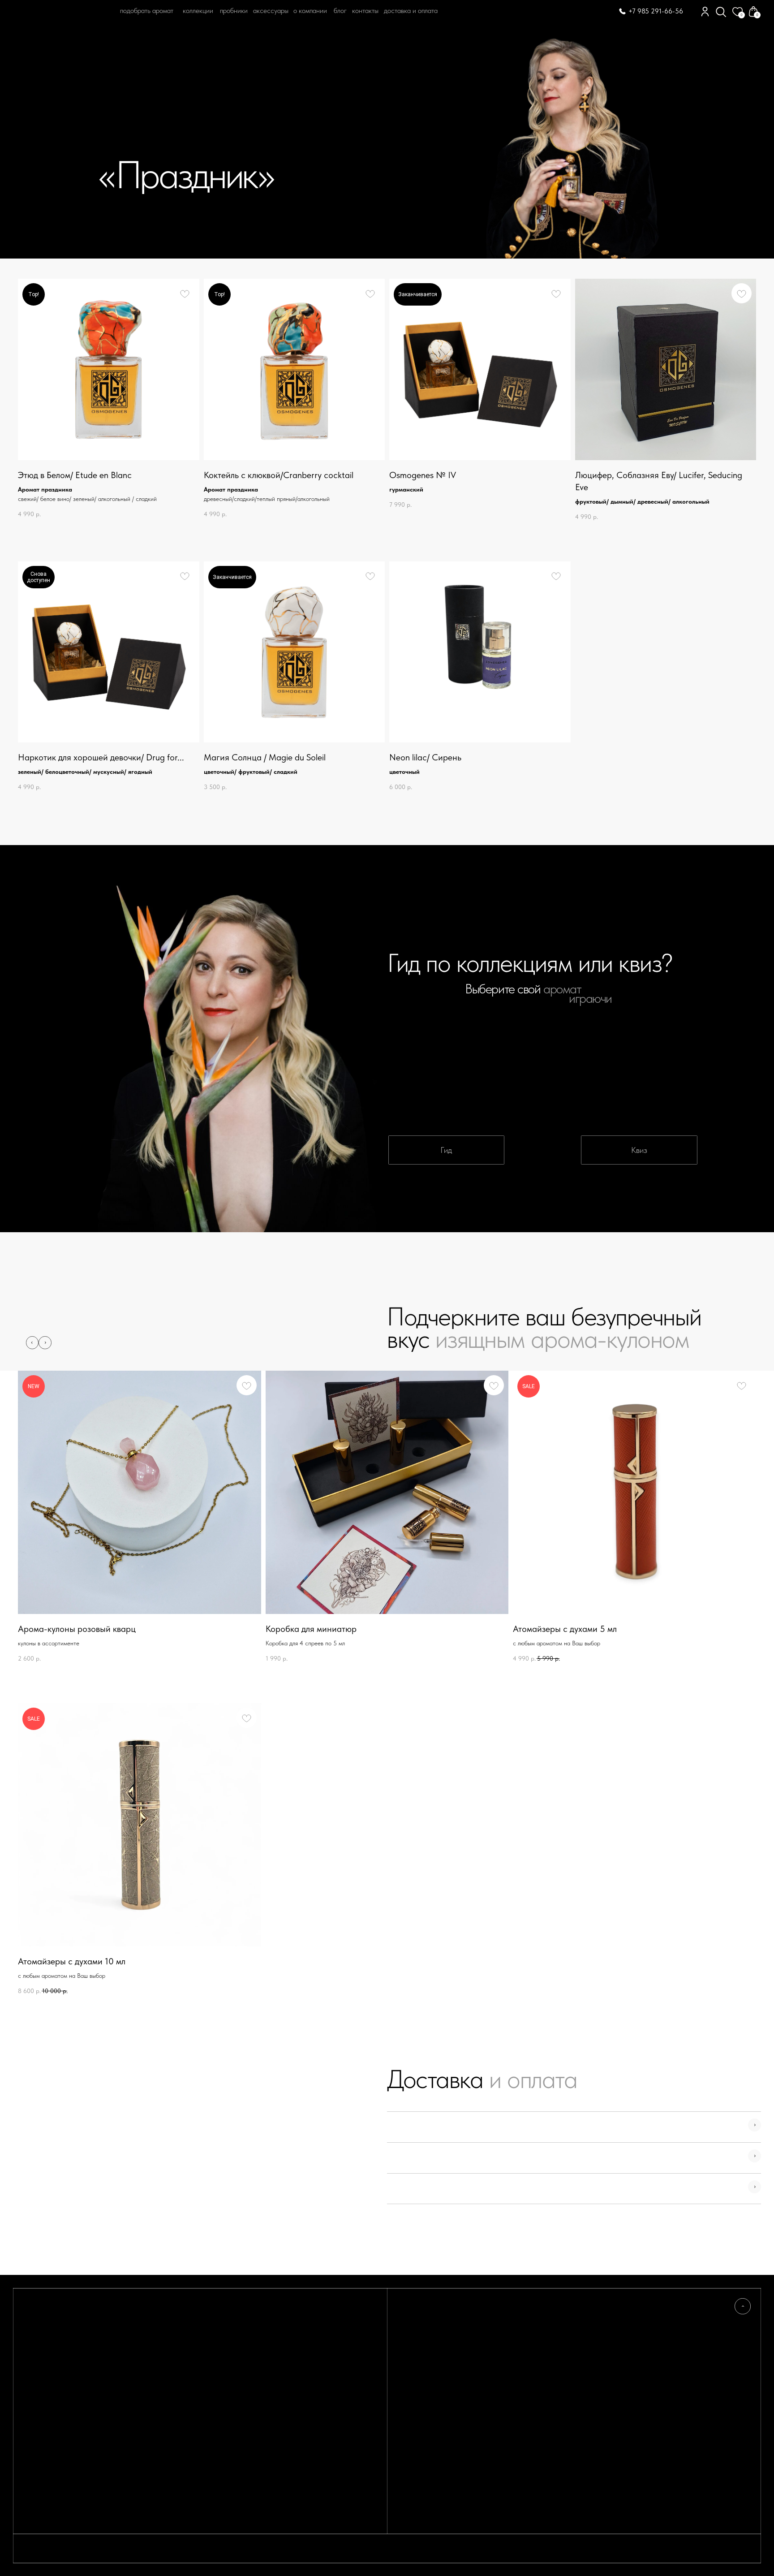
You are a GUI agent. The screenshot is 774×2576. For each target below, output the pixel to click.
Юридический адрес (636, 2346)
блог (340, 11)
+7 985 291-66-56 (656, 11)
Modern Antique (529, 2337)
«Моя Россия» (524, 2319)
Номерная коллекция (534, 2346)
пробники (234, 11)
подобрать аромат (147, 11)
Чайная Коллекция (530, 2355)
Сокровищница (525, 2364)
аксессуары (271, 11)
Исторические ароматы (538, 2382)
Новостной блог (424, 2328)
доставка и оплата (411, 11)
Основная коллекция (533, 2328)
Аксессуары (521, 2392)
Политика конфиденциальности (650, 2328)
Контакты (365, 11)
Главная (40, 47)
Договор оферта (630, 2337)
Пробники (415, 2337)
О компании (310, 11)
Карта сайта (419, 2364)
